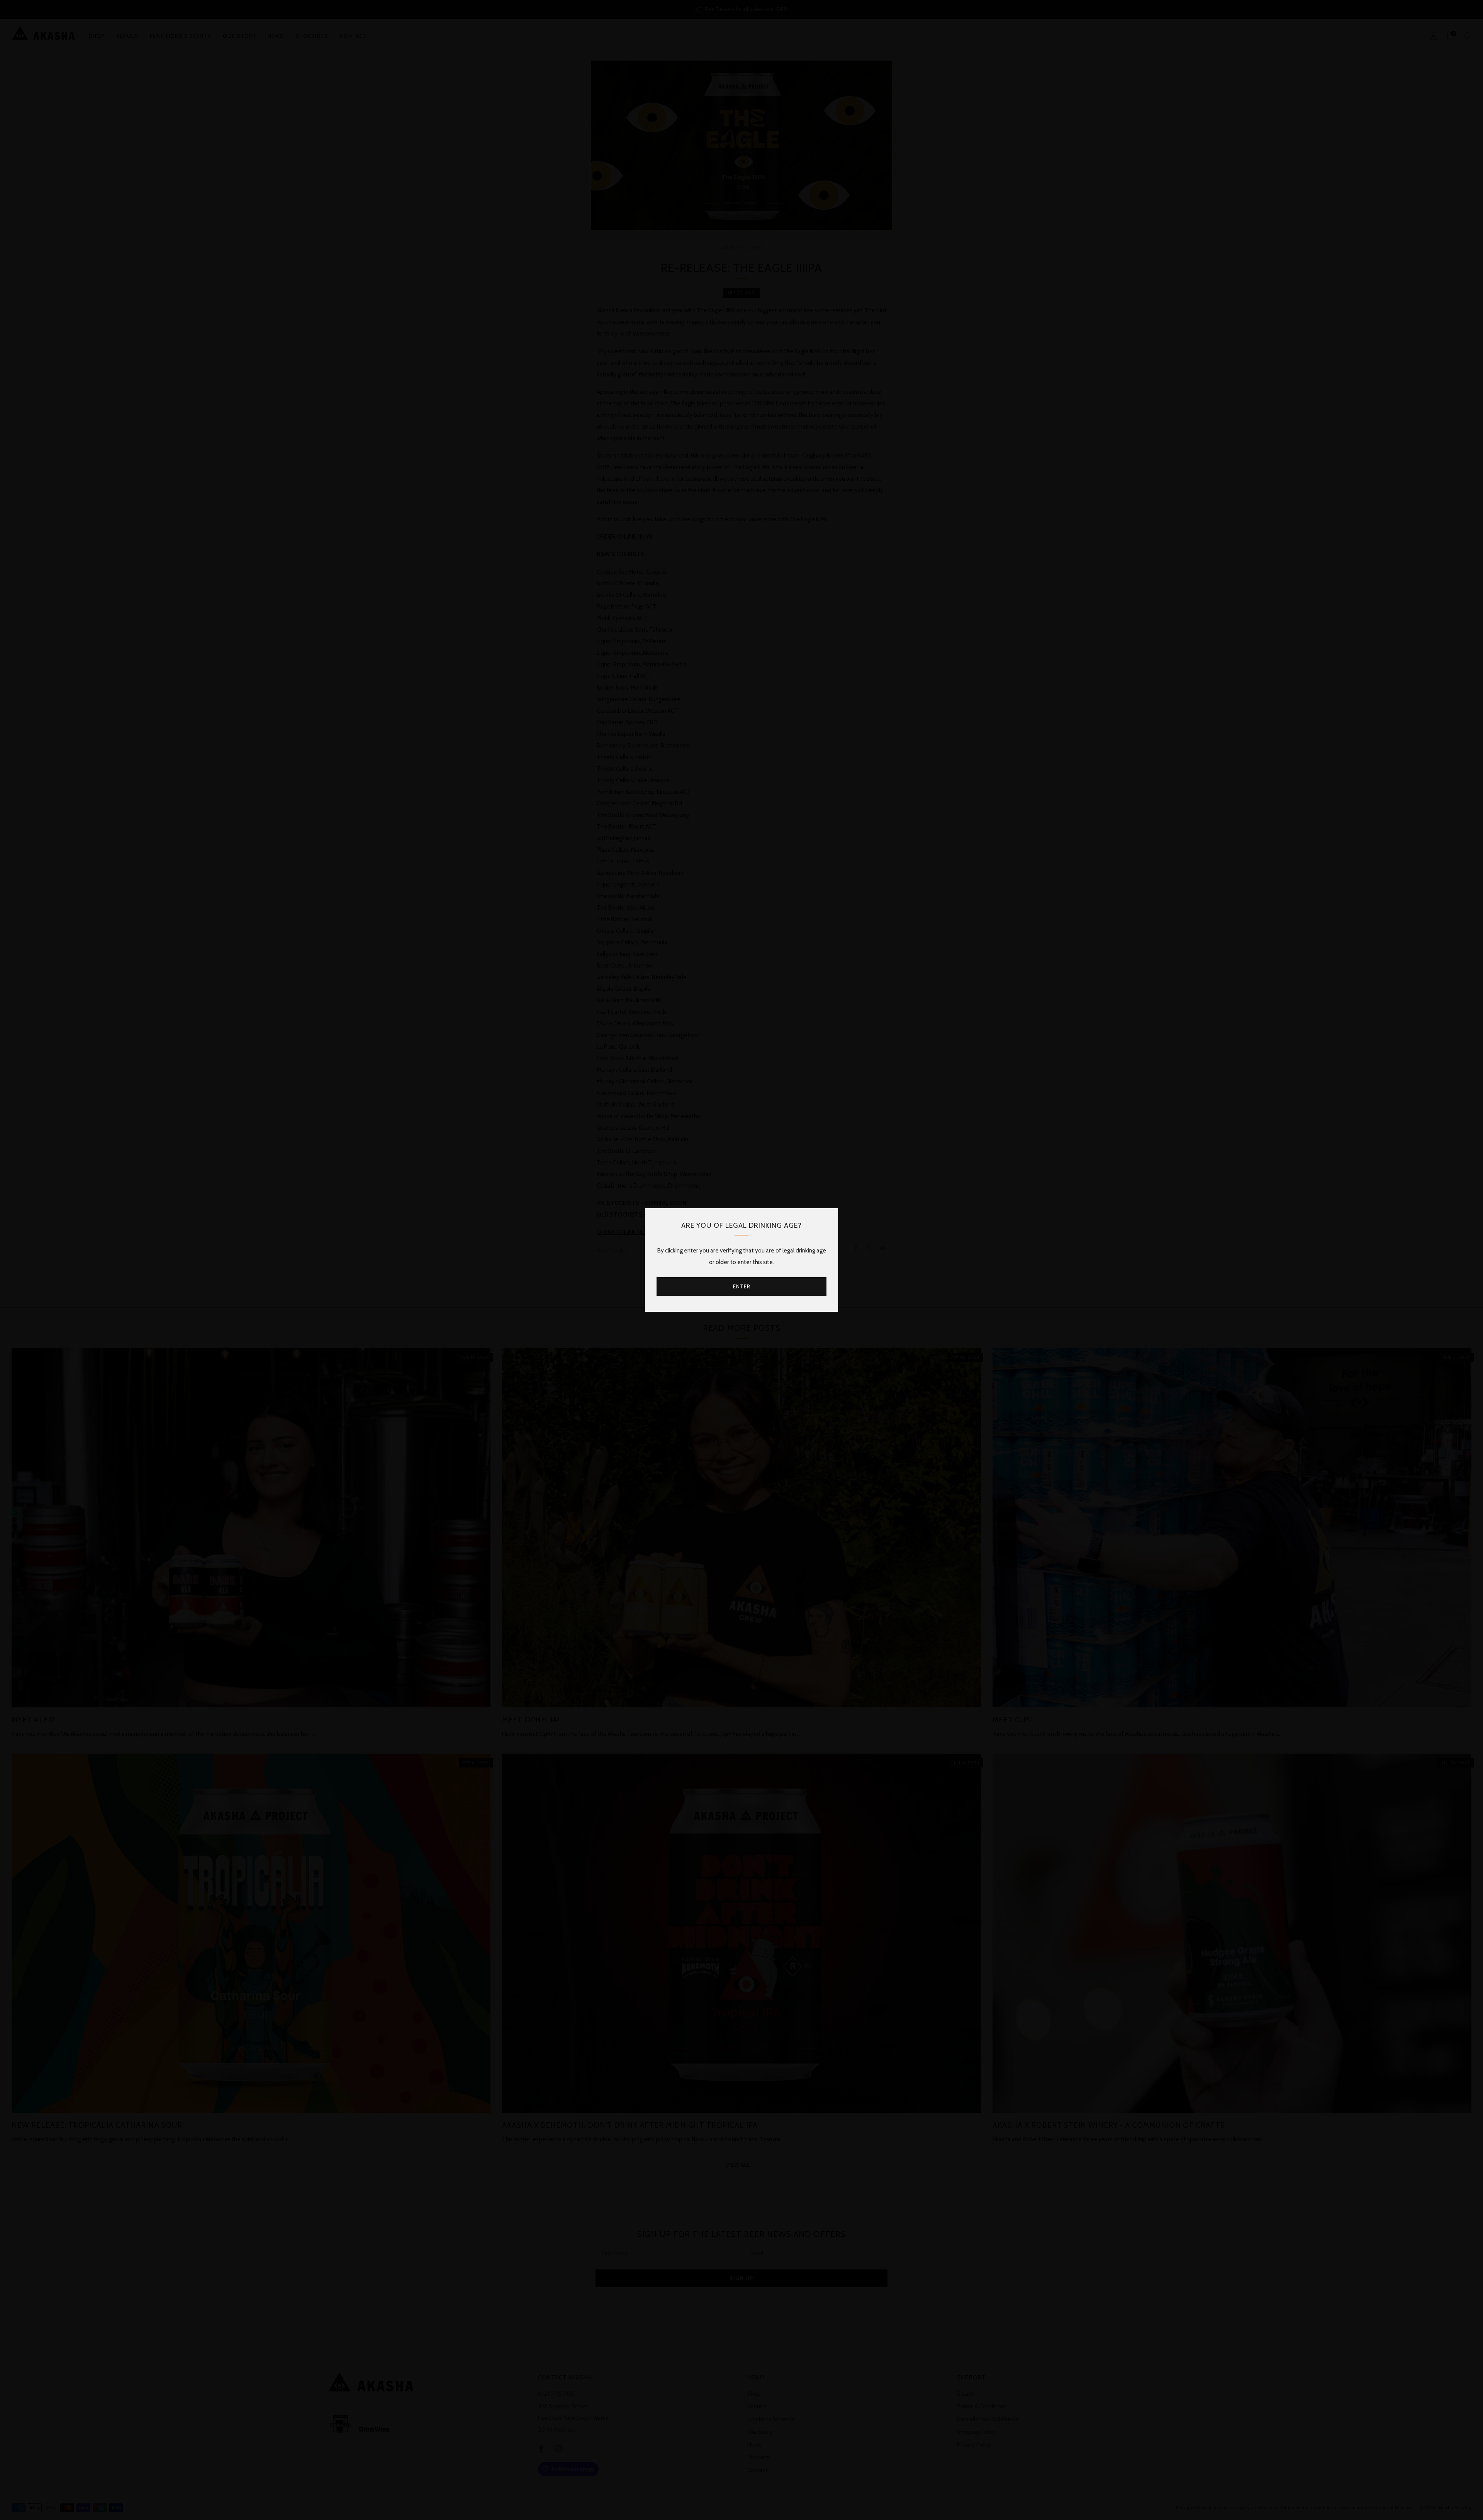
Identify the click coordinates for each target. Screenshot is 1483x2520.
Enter (742, 1286)
